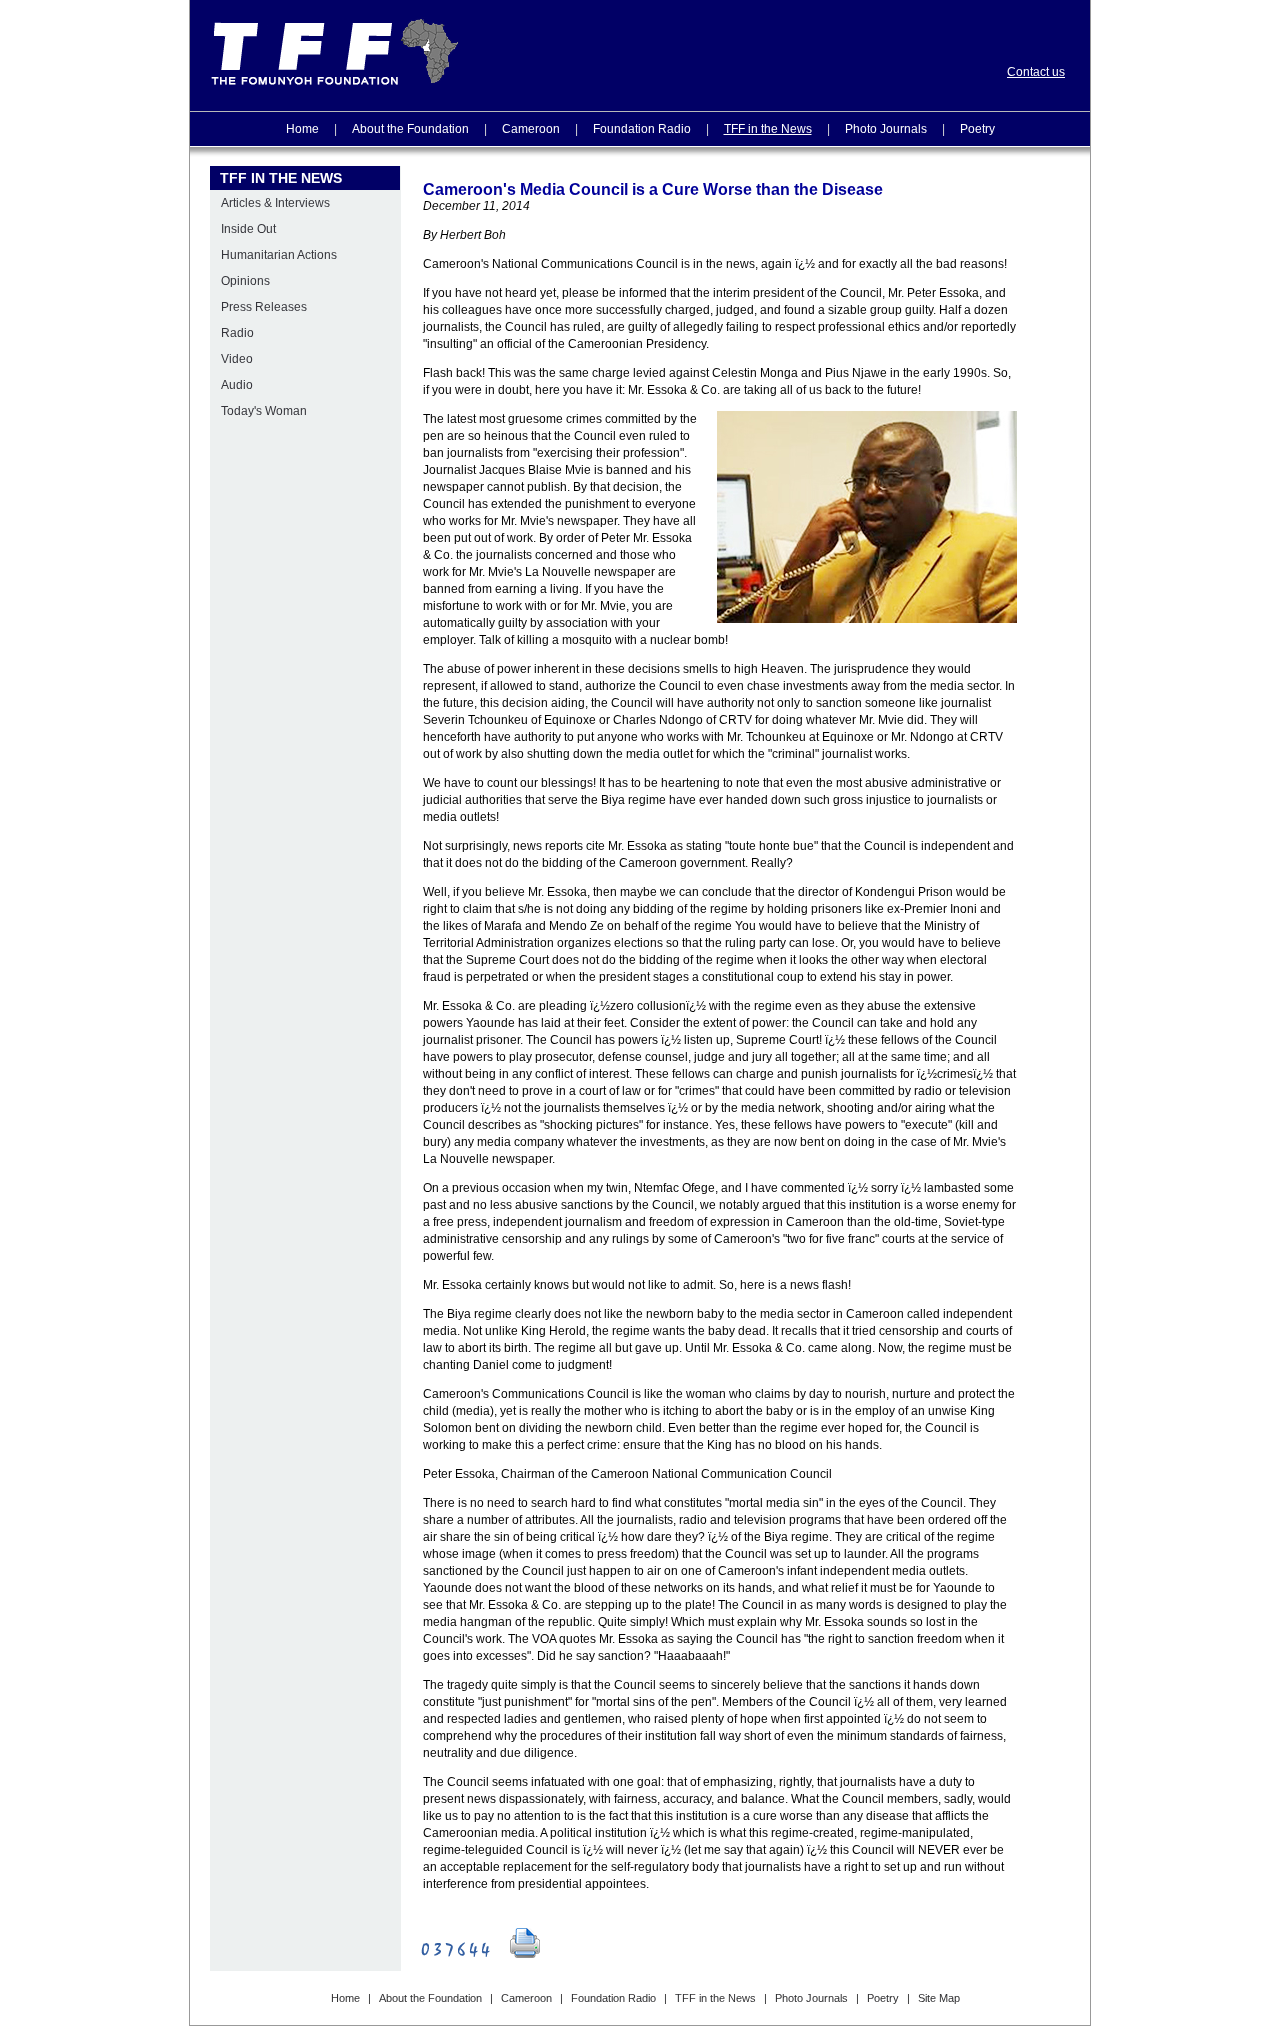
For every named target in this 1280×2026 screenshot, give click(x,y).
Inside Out (248, 229)
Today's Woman (264, 411)
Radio (237, 333)
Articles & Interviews (275, 203)
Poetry (977, 129)
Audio (237, 385)
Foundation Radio (642, 129)
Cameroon (531, 129)
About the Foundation (410, 129)
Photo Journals (886, 129)
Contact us (1036, 72)
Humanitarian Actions (279, 255)
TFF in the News (768, 129)
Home (302, 129)
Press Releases (264, 307)
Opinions (245, 281)
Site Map (939, 1998)
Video (237, 359)
